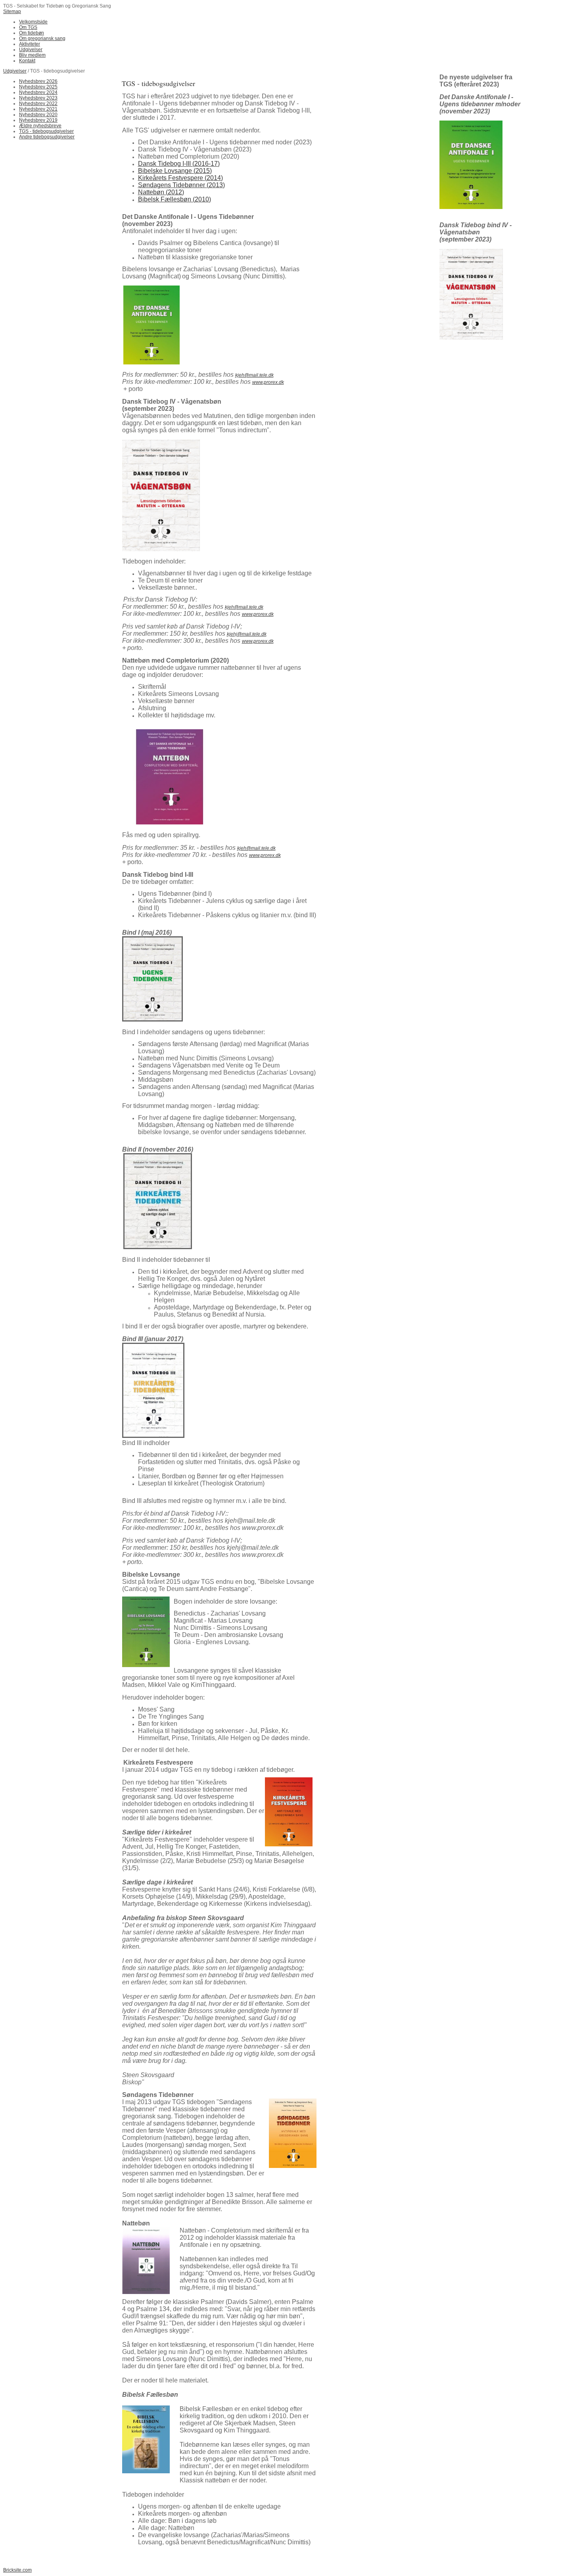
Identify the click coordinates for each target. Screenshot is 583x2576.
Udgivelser (15, 71)
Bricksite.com (17, 2570)
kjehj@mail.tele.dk (247, 634)
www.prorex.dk (268, 382)
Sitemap (12, 11)
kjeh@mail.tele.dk (254, 375)
